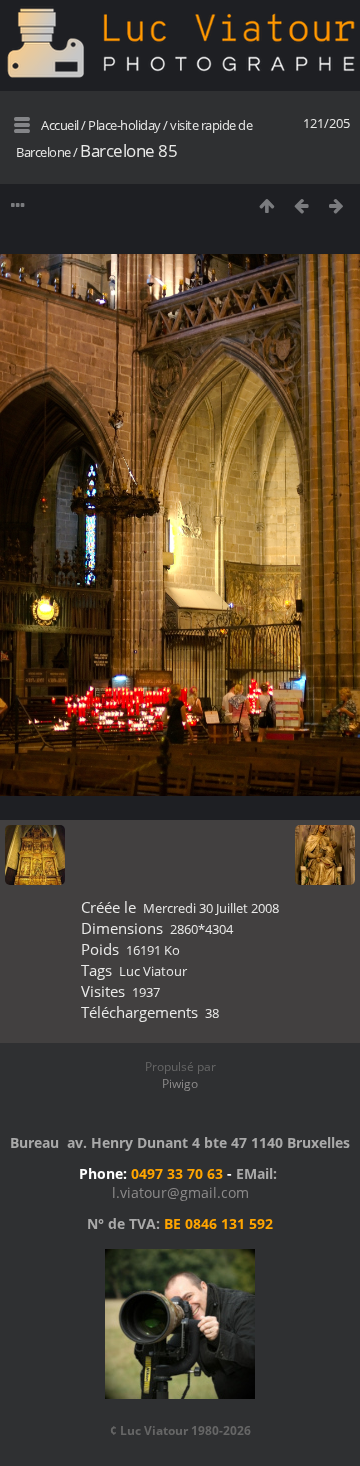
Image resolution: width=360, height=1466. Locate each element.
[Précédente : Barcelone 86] (301, 205)
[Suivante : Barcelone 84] (336, 205)
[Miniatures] (266, 205)
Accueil (60, 125)
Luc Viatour (153, 971)
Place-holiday (124, 125)
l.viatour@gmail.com (180, 1192)
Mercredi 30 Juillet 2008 (211, 908)
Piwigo (180, 1083)
